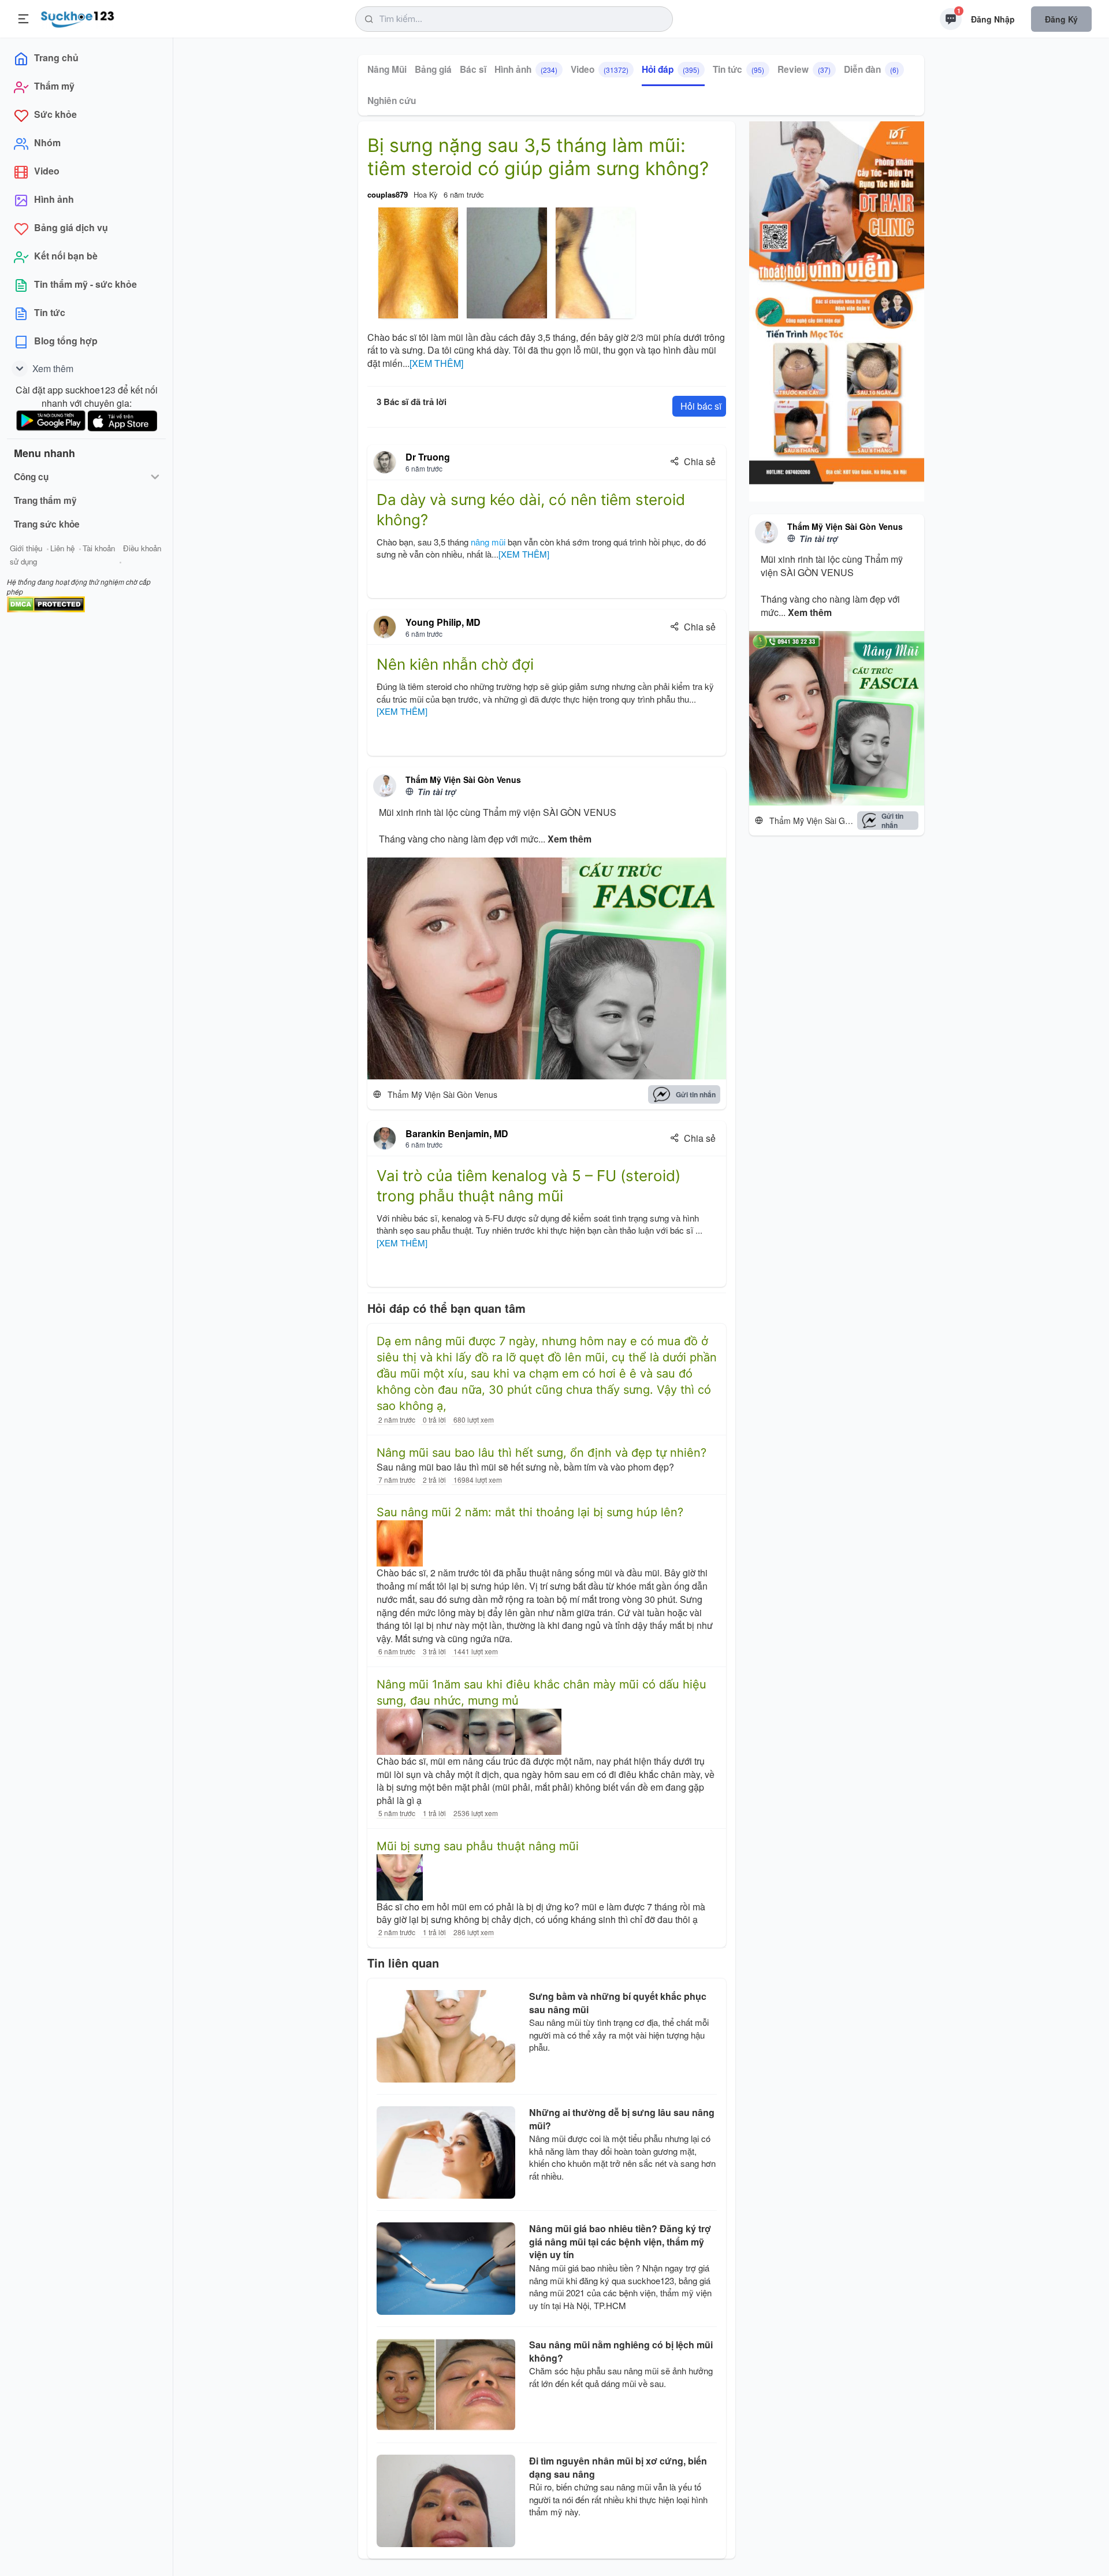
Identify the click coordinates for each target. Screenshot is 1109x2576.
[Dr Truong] (385, 462)
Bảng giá (433, 69)
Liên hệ (62, 548)
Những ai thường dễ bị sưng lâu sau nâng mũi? (622, 2119)
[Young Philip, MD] (385, 627)
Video (600, 69)
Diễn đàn (871, 69)
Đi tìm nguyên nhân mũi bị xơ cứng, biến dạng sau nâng (618, 2467)
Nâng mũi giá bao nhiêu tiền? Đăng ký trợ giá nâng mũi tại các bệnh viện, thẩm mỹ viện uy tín (620, 2242)
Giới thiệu (26, 548)
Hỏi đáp (671, 69)
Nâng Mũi (387, 69)
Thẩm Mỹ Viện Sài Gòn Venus (463, 780)
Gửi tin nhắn (696, 1094)
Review (804, 69)
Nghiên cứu (392, 101)
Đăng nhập (993, 19)
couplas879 (388, 194)
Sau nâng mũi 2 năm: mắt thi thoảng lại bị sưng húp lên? (530, 1512)
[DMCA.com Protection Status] (46, 603)
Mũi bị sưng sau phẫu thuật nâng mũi (478, 1846)
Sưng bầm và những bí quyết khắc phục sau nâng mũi (618, 2003)
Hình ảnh (526, 69)
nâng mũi (488, 542)
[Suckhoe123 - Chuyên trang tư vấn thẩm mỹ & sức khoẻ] (78, 17)
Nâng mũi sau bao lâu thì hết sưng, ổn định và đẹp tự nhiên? (542, 1453)
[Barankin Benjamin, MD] (385, 1138)
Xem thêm (570, 839)
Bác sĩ (473, 69)
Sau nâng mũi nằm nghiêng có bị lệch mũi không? (621, 2351)
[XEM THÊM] (436, 363)
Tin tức (738, 69)
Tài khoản (99, 548)
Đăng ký (1061, 19)
